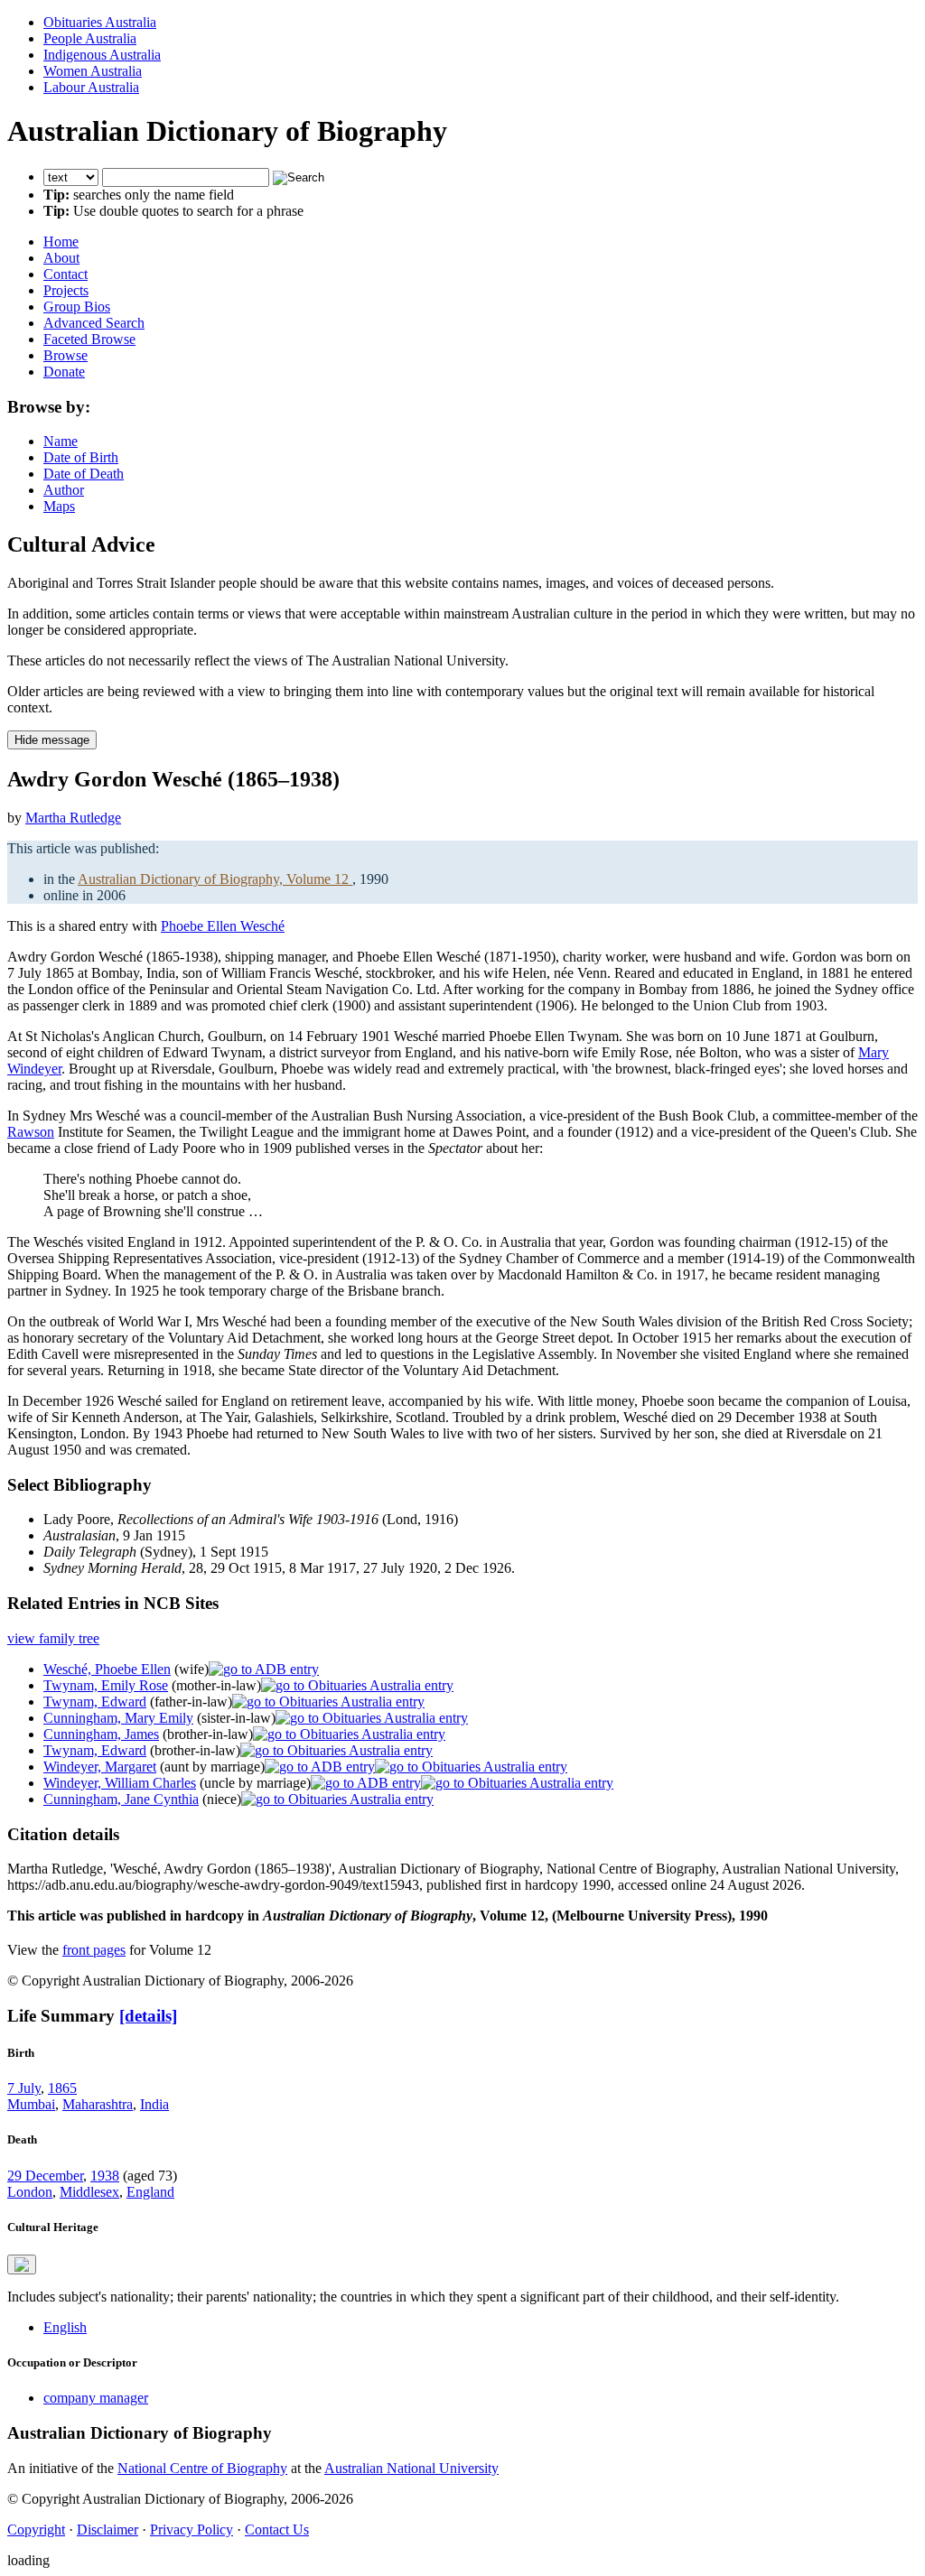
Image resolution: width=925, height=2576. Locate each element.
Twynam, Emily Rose (106, 1685)
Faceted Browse (89, 339)
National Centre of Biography (202, 2468)
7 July (24, 2088)
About (61, 258)
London (30, 2192)
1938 (105, 2176)
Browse (65, 355)
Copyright (36, 2530)
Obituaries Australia (100, 22)
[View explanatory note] (22, 2264)
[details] (148, 2016)
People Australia (90, 38)
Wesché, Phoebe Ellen (107, 1669)
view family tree (53, 1638)
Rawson (31, 1132)
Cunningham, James (101, 1734)
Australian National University (411, 2468)
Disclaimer (107, 2530)
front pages (94, 1950)
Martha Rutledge (73, 818)
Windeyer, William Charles (120, 1783)
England (150, 2192)
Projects (66, 290)
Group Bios (77, 307)
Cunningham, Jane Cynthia (121, 1799)
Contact (65, 274)
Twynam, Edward (95, 1702)
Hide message (52, 740)
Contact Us (277, 2530)
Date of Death (84, 474)
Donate (64, 372)
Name (61, 441)
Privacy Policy (192, 2530)
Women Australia (93, 71)
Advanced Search (94, 323)
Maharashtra (98, 2104)
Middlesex (89, 2192)
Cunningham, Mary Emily (118, 1718)
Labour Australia (91, 87)
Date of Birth (81, 457)
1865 (62, 2088)
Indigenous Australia (102, 55)
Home (61, 242)
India (154, 2104)
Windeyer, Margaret (100, 1767)
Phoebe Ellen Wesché (223, 926)
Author (64, 490)
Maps (59, 506)
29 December (45, 2176)
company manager (96, 2398)
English (65, 2327)
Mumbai (31, 2104)
